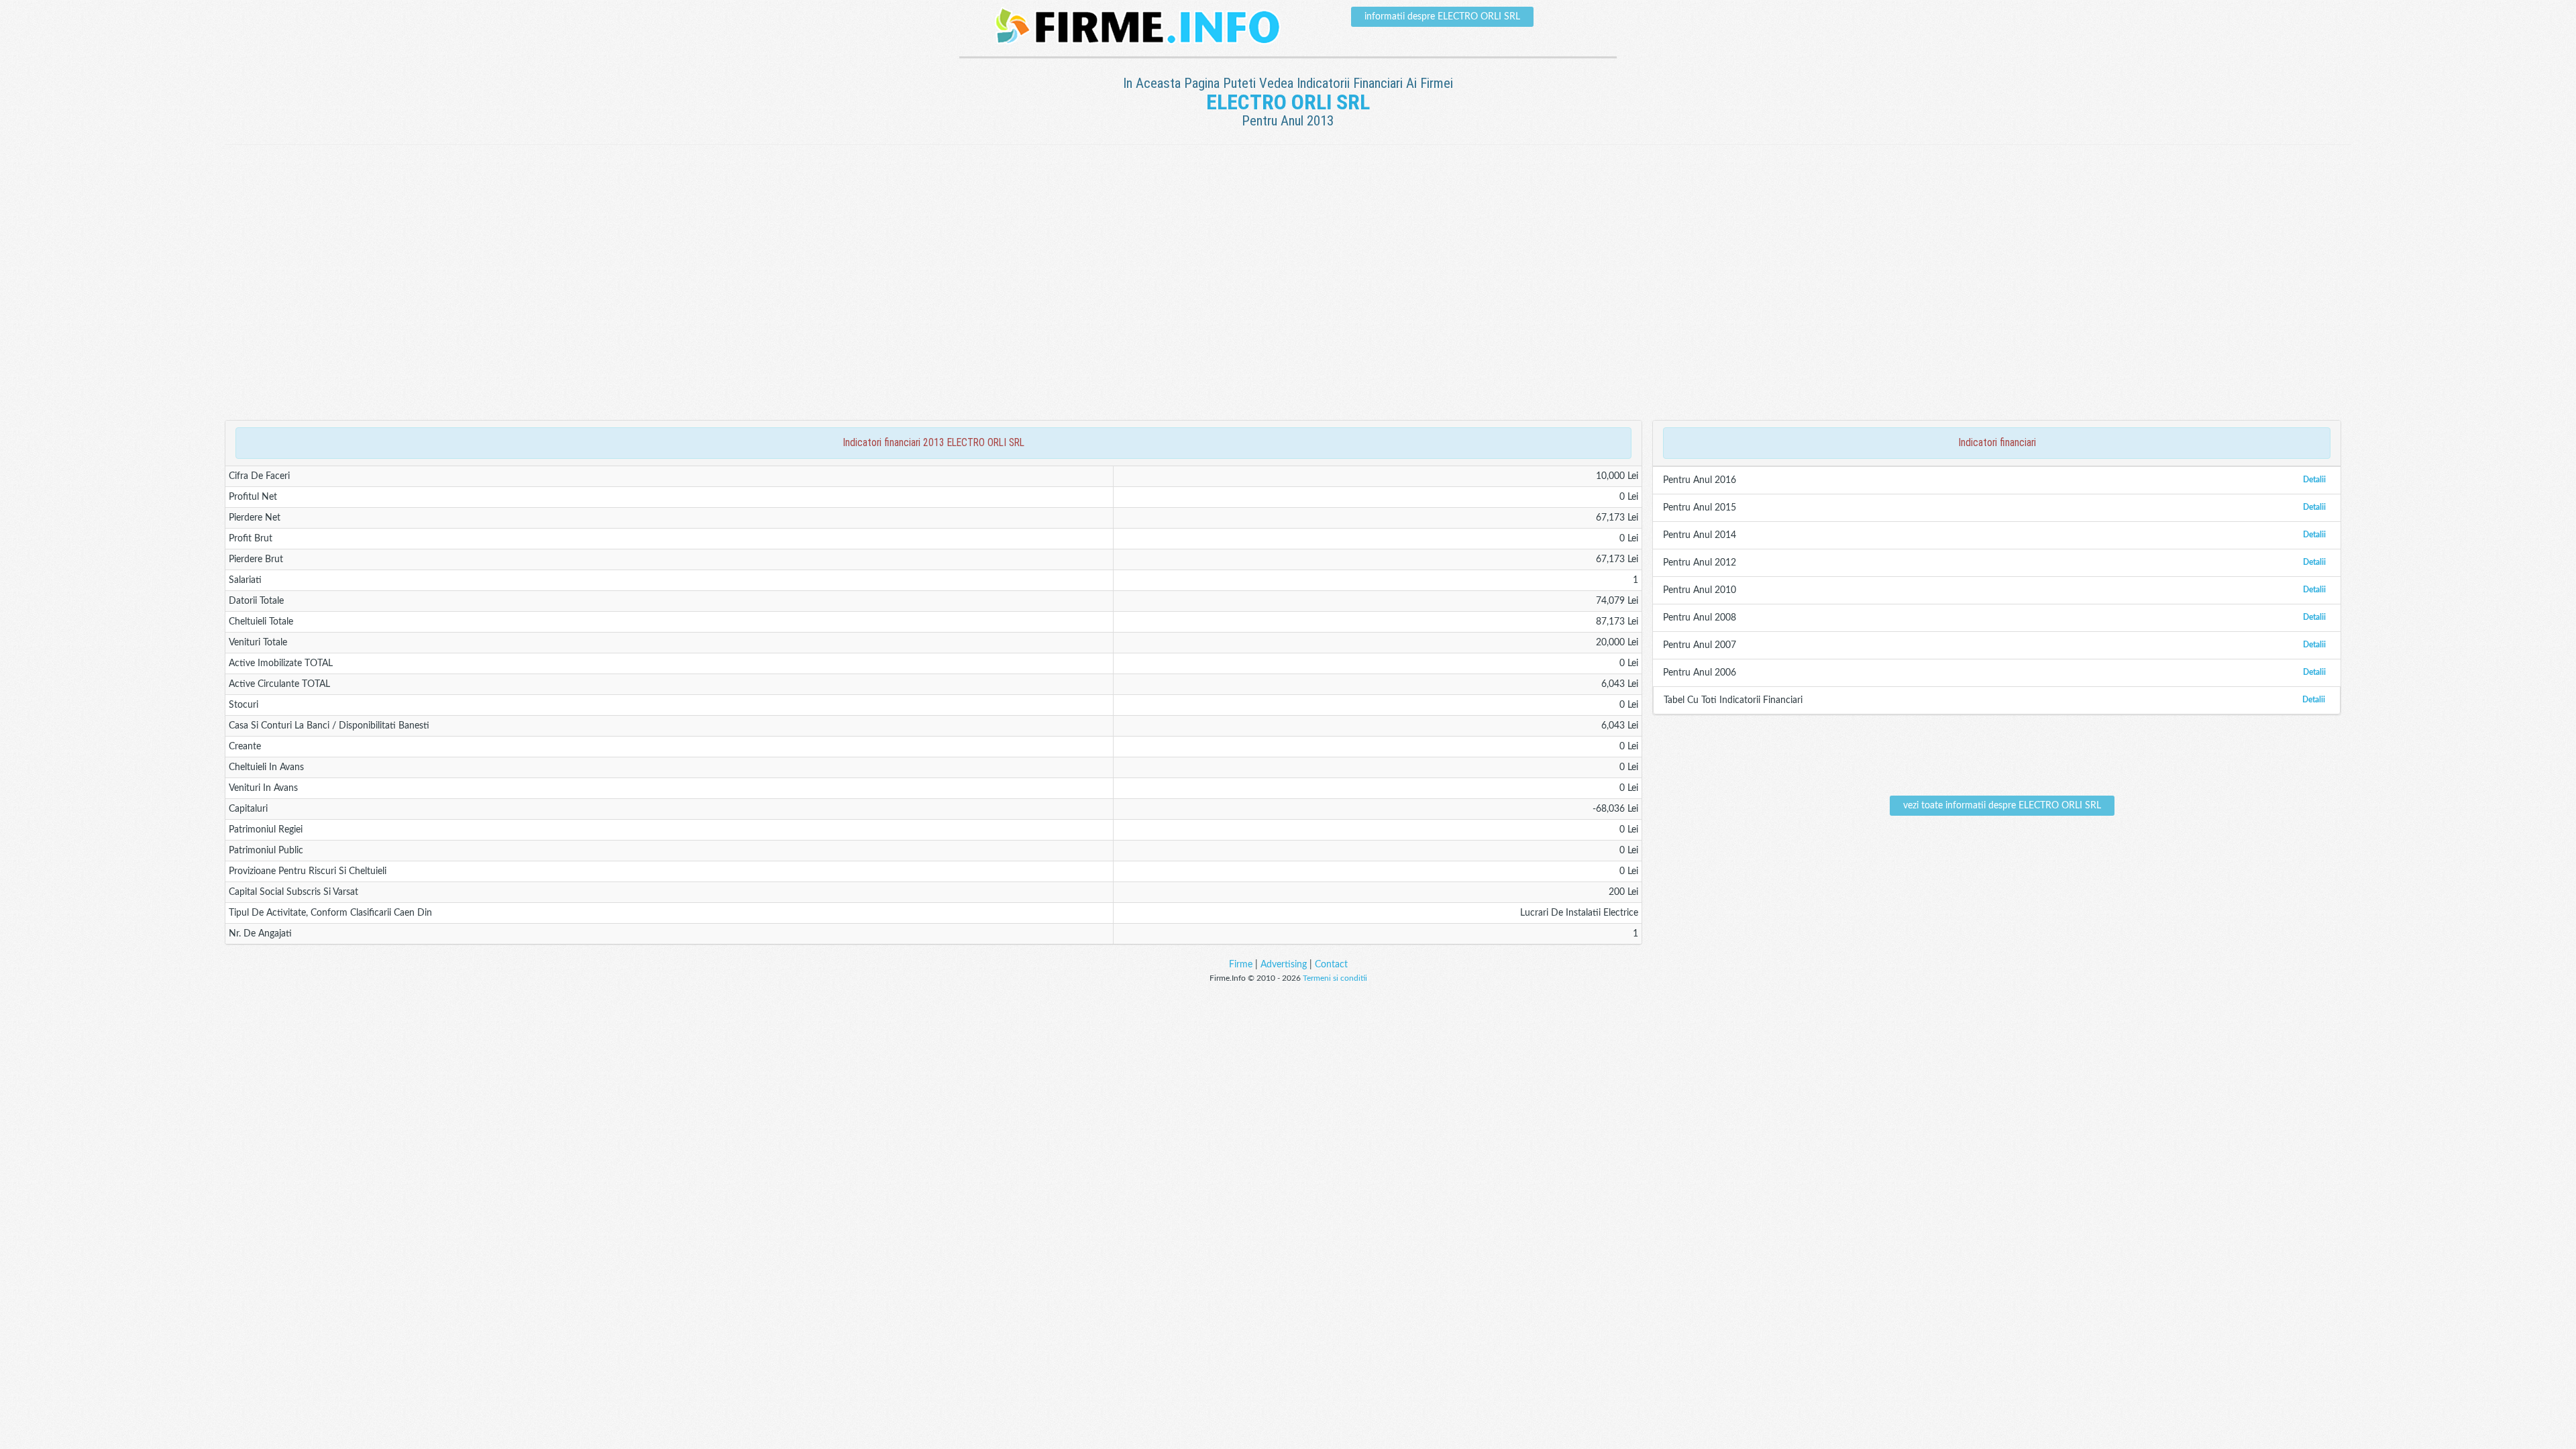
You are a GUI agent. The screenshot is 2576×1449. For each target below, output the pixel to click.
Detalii (2314, 480)
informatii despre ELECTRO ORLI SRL (1442, 17)
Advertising (1284, 965)
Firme (1241, 965)
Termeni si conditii (1335, 978)
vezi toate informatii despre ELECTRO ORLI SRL (2002, 806)
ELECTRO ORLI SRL (1288, 102)
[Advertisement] (1288, 189)
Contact (1331, 965)
